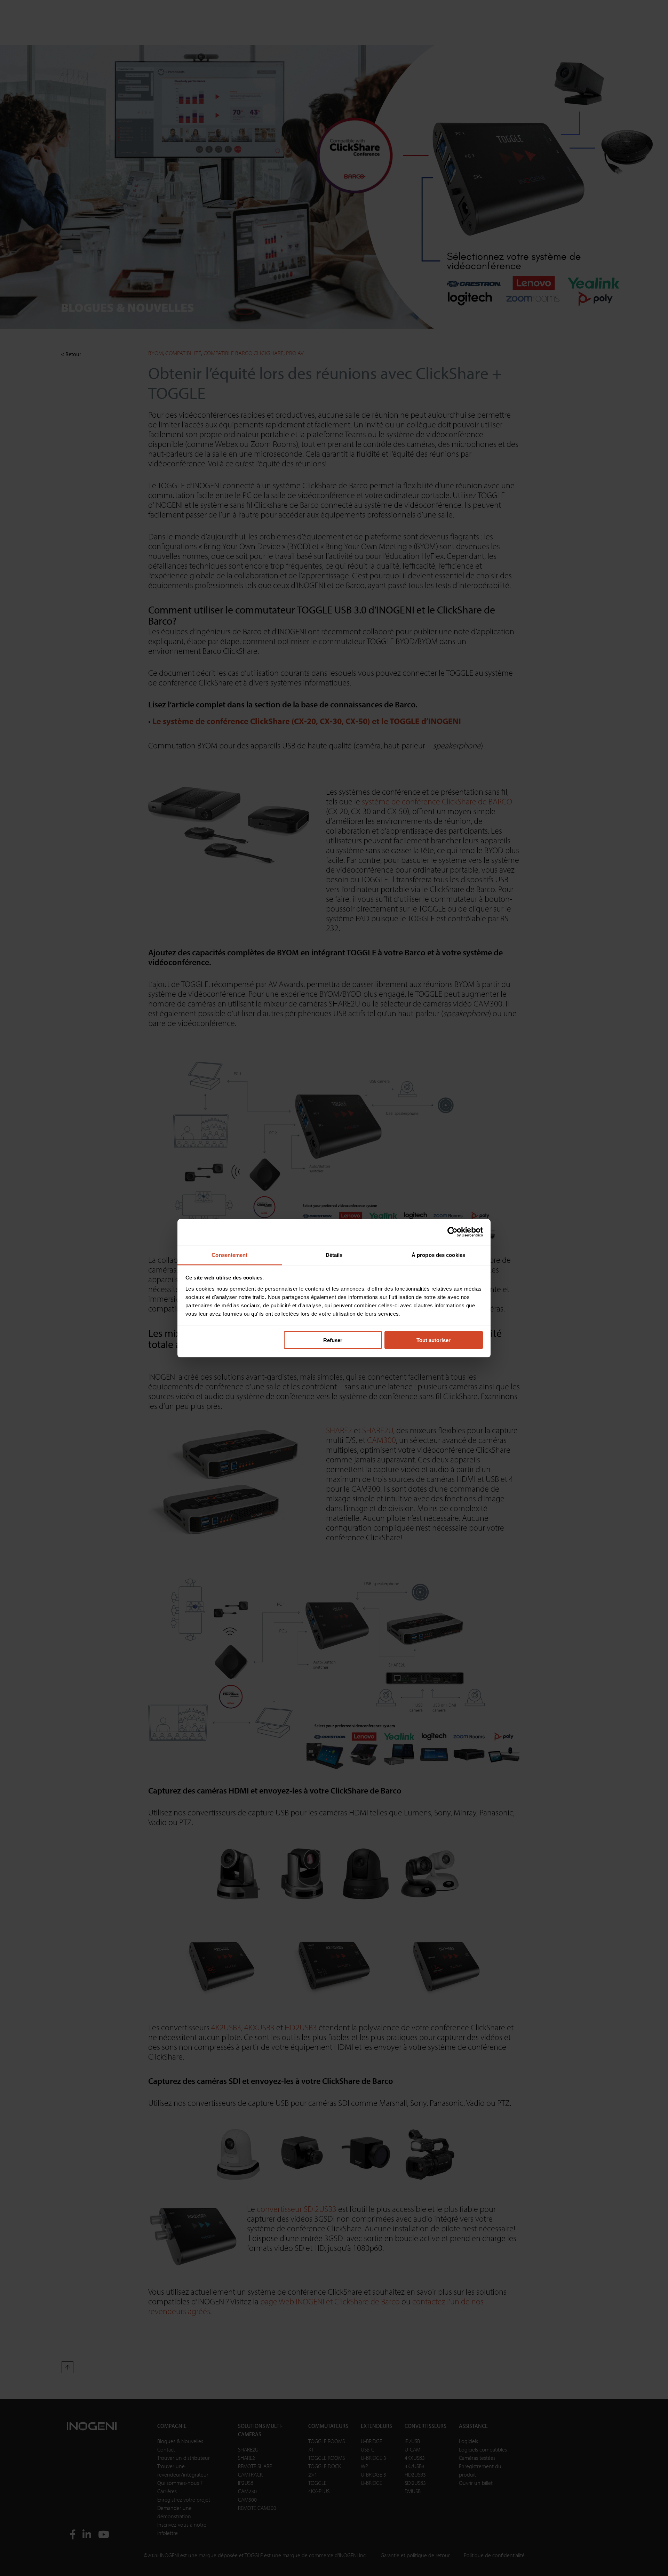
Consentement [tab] (229, 1255)
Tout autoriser (434, 1340)
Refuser (333, 1340)
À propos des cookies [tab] (438, 1255)
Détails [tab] (334, 1255)
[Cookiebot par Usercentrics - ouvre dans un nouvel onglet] (452, 1232)
